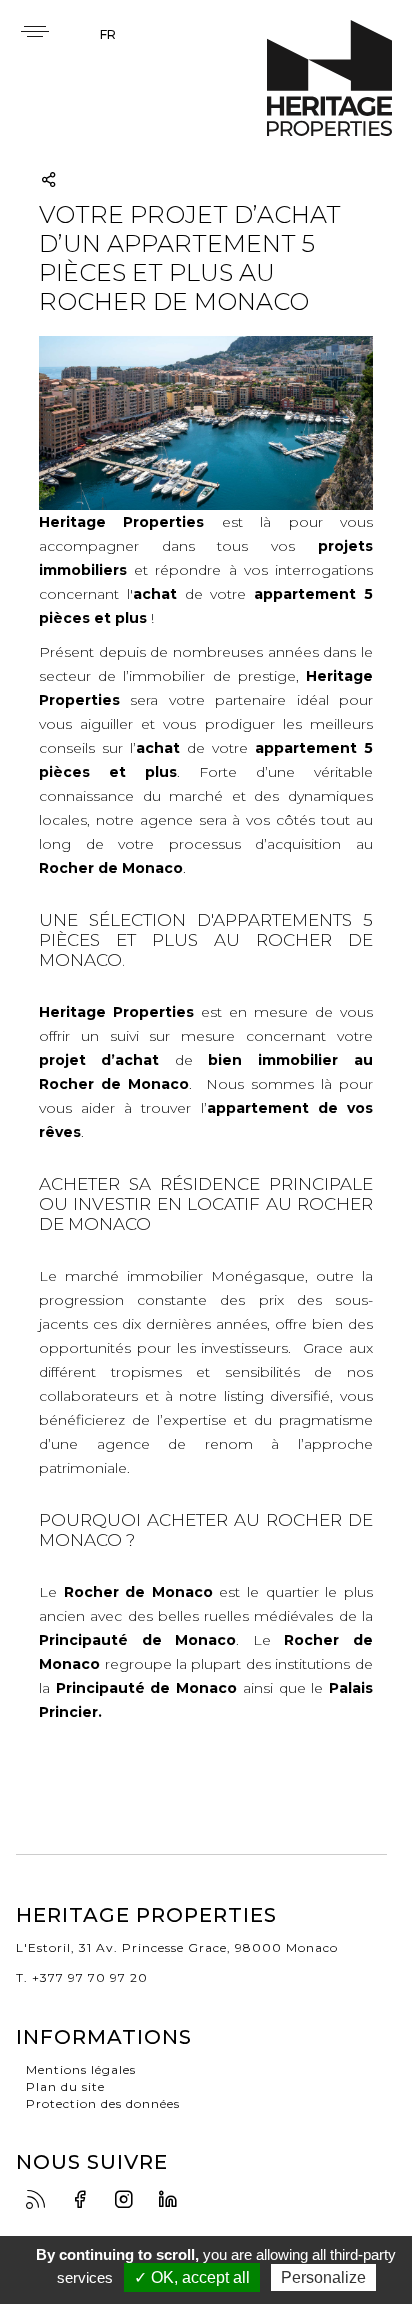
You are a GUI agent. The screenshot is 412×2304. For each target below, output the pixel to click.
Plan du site (65, 2086)
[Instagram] (129, 2200)
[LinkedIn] (173, 2200)
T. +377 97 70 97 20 (82, 1977)
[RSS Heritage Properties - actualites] (41, 2200)
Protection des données (103, 2103)
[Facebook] (85, 2200)
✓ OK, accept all (192, 2277)
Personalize (323, 2277)
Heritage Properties (329, 78)
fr (108, 34)
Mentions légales (81, 2069)
